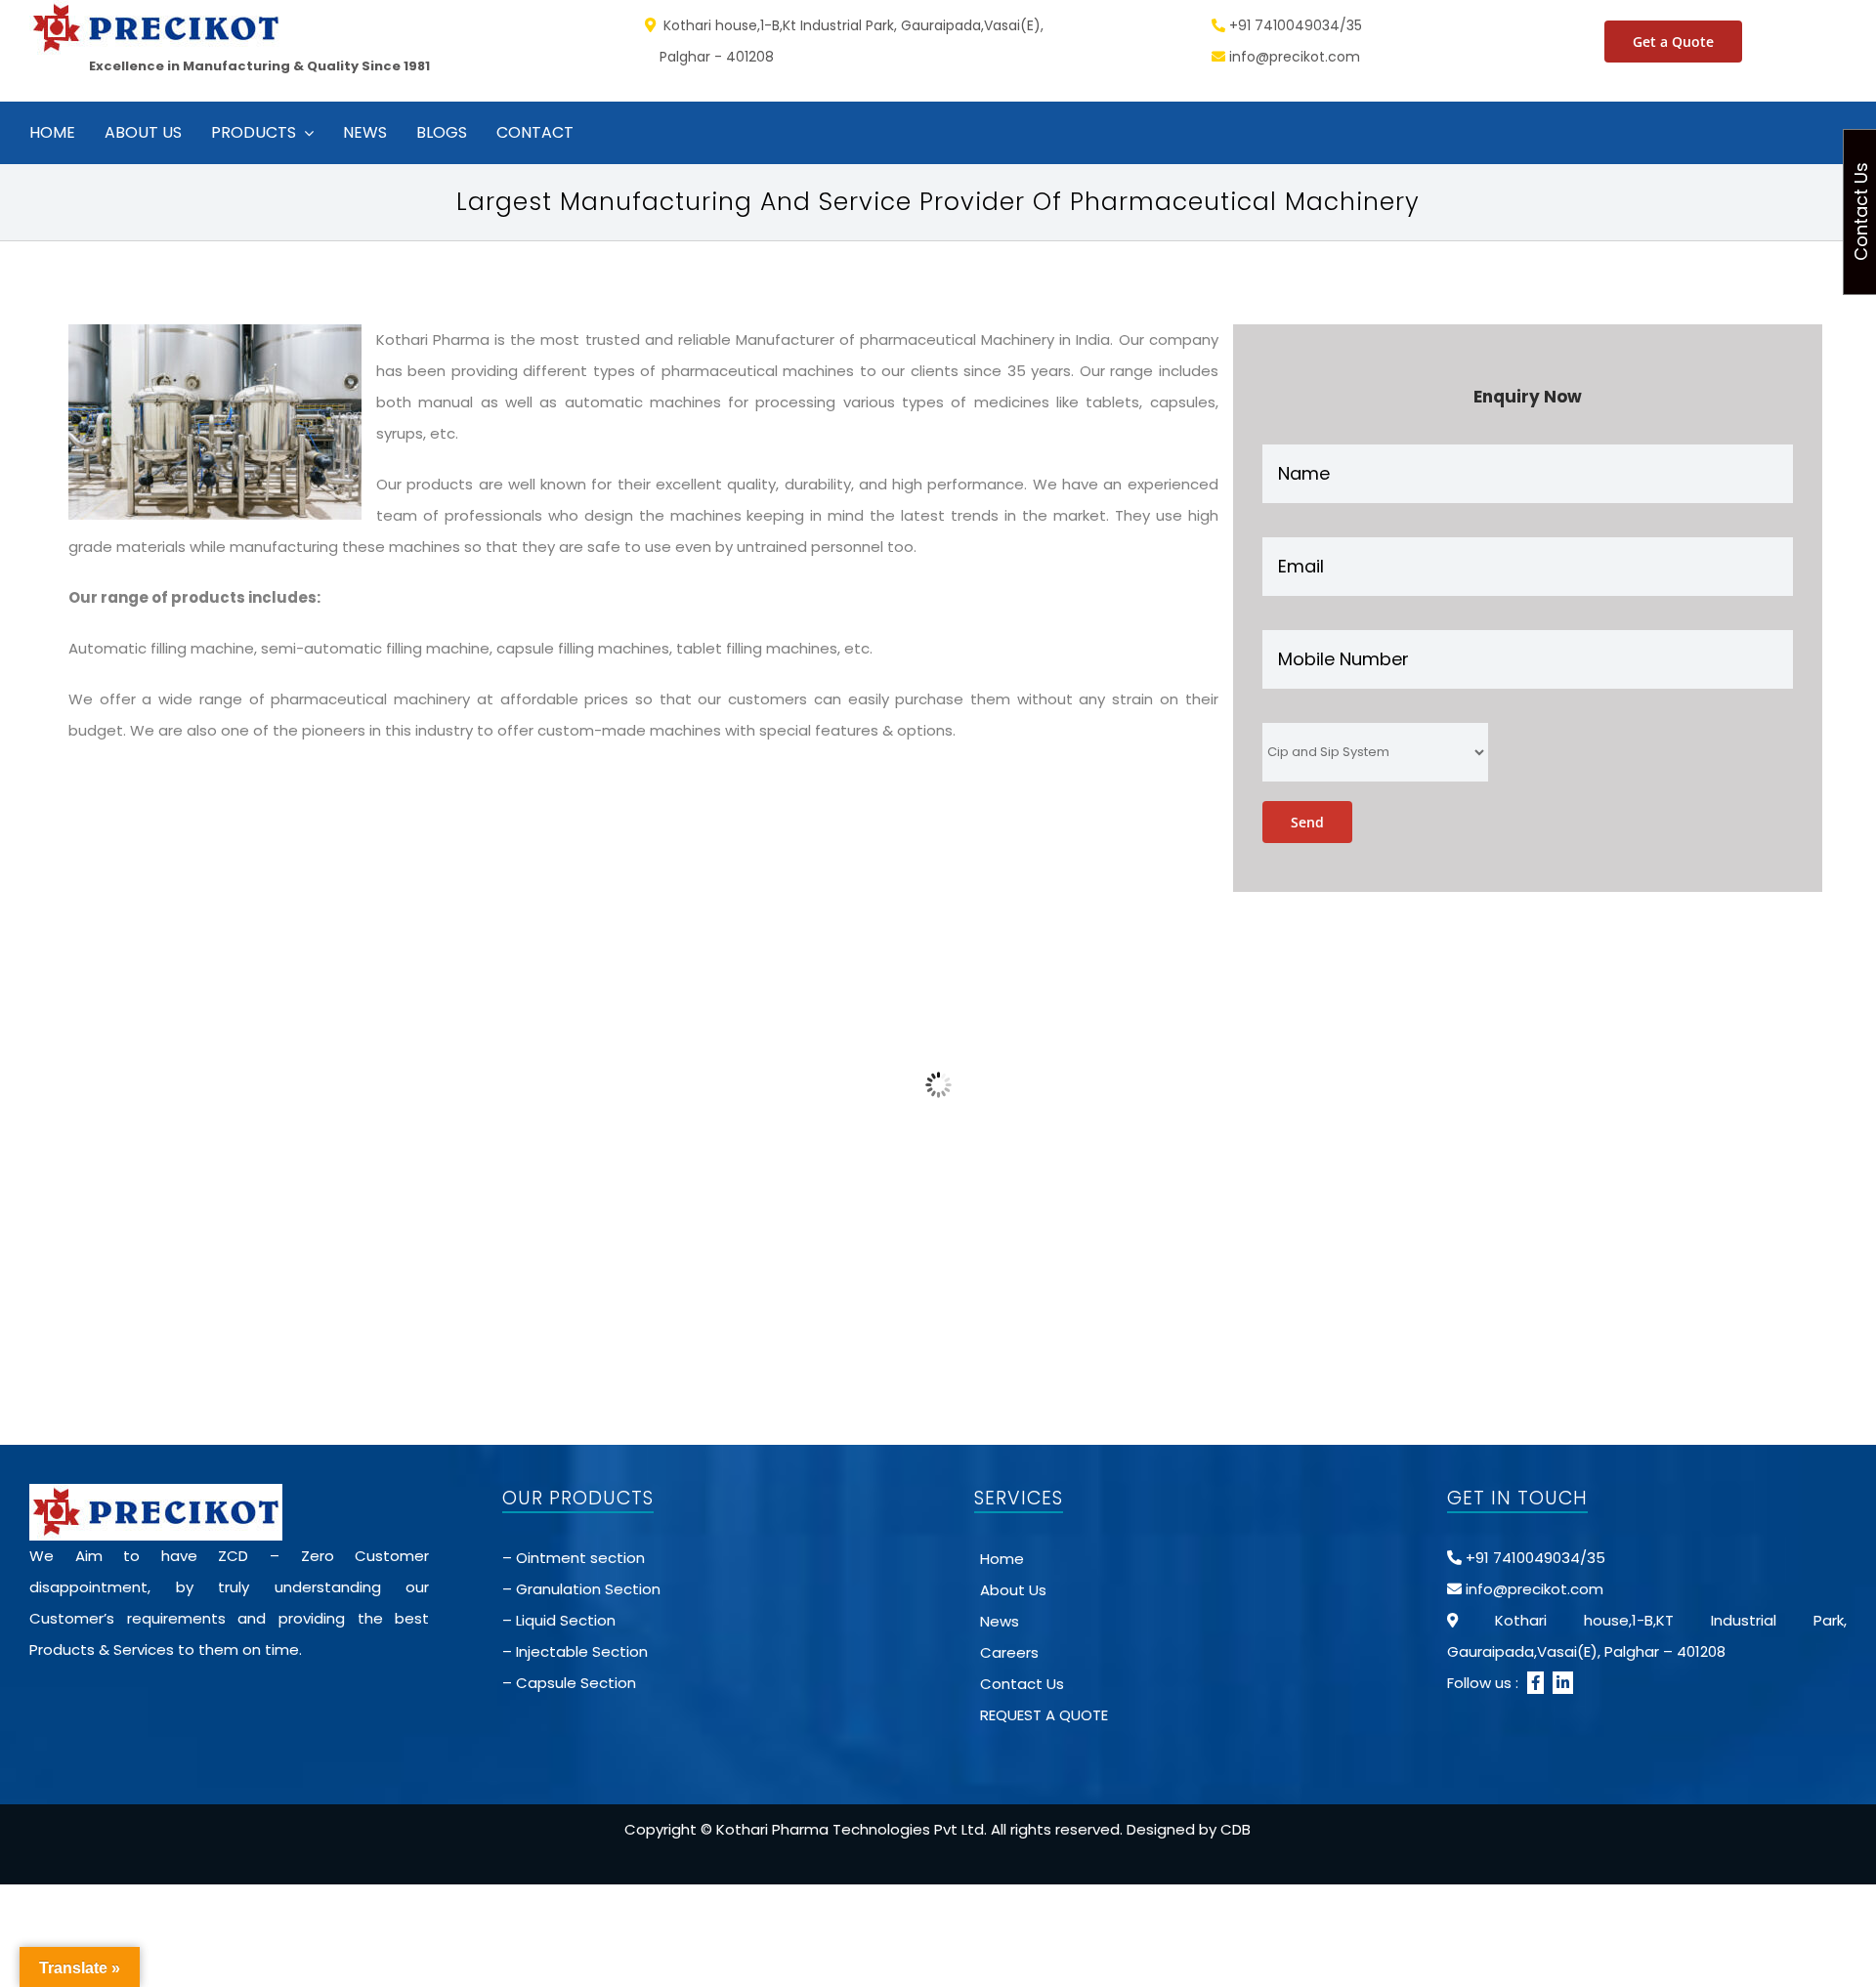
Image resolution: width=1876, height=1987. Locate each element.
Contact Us (1022, 1684)
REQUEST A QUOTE (1044, 1715)
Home (1002, 1559)
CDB (1236, 1829)
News (1000, 1621)
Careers (1009, 1652)
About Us (1013, 1590)
